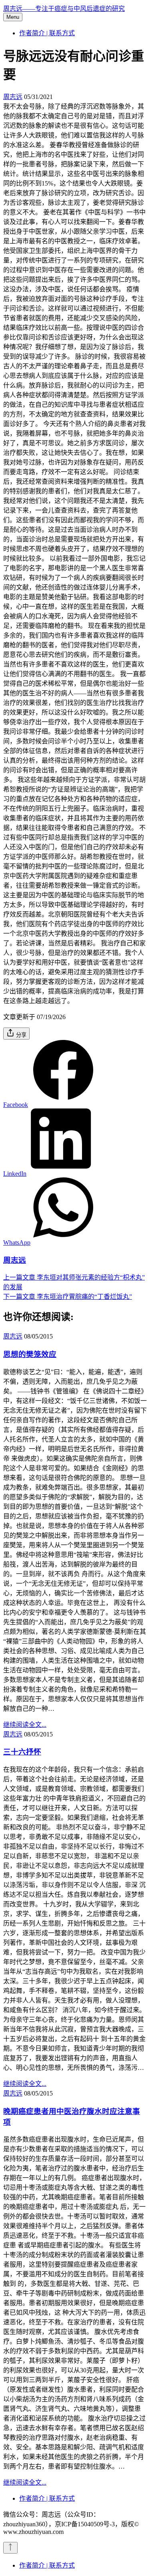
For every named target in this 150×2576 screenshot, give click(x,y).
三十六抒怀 (22, 1752)
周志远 (13, 97)
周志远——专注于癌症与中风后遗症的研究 (64, 9)
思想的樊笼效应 (30, 1354)
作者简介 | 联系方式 (47, 33)
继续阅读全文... (25, 1725)
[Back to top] (10, 2548)
